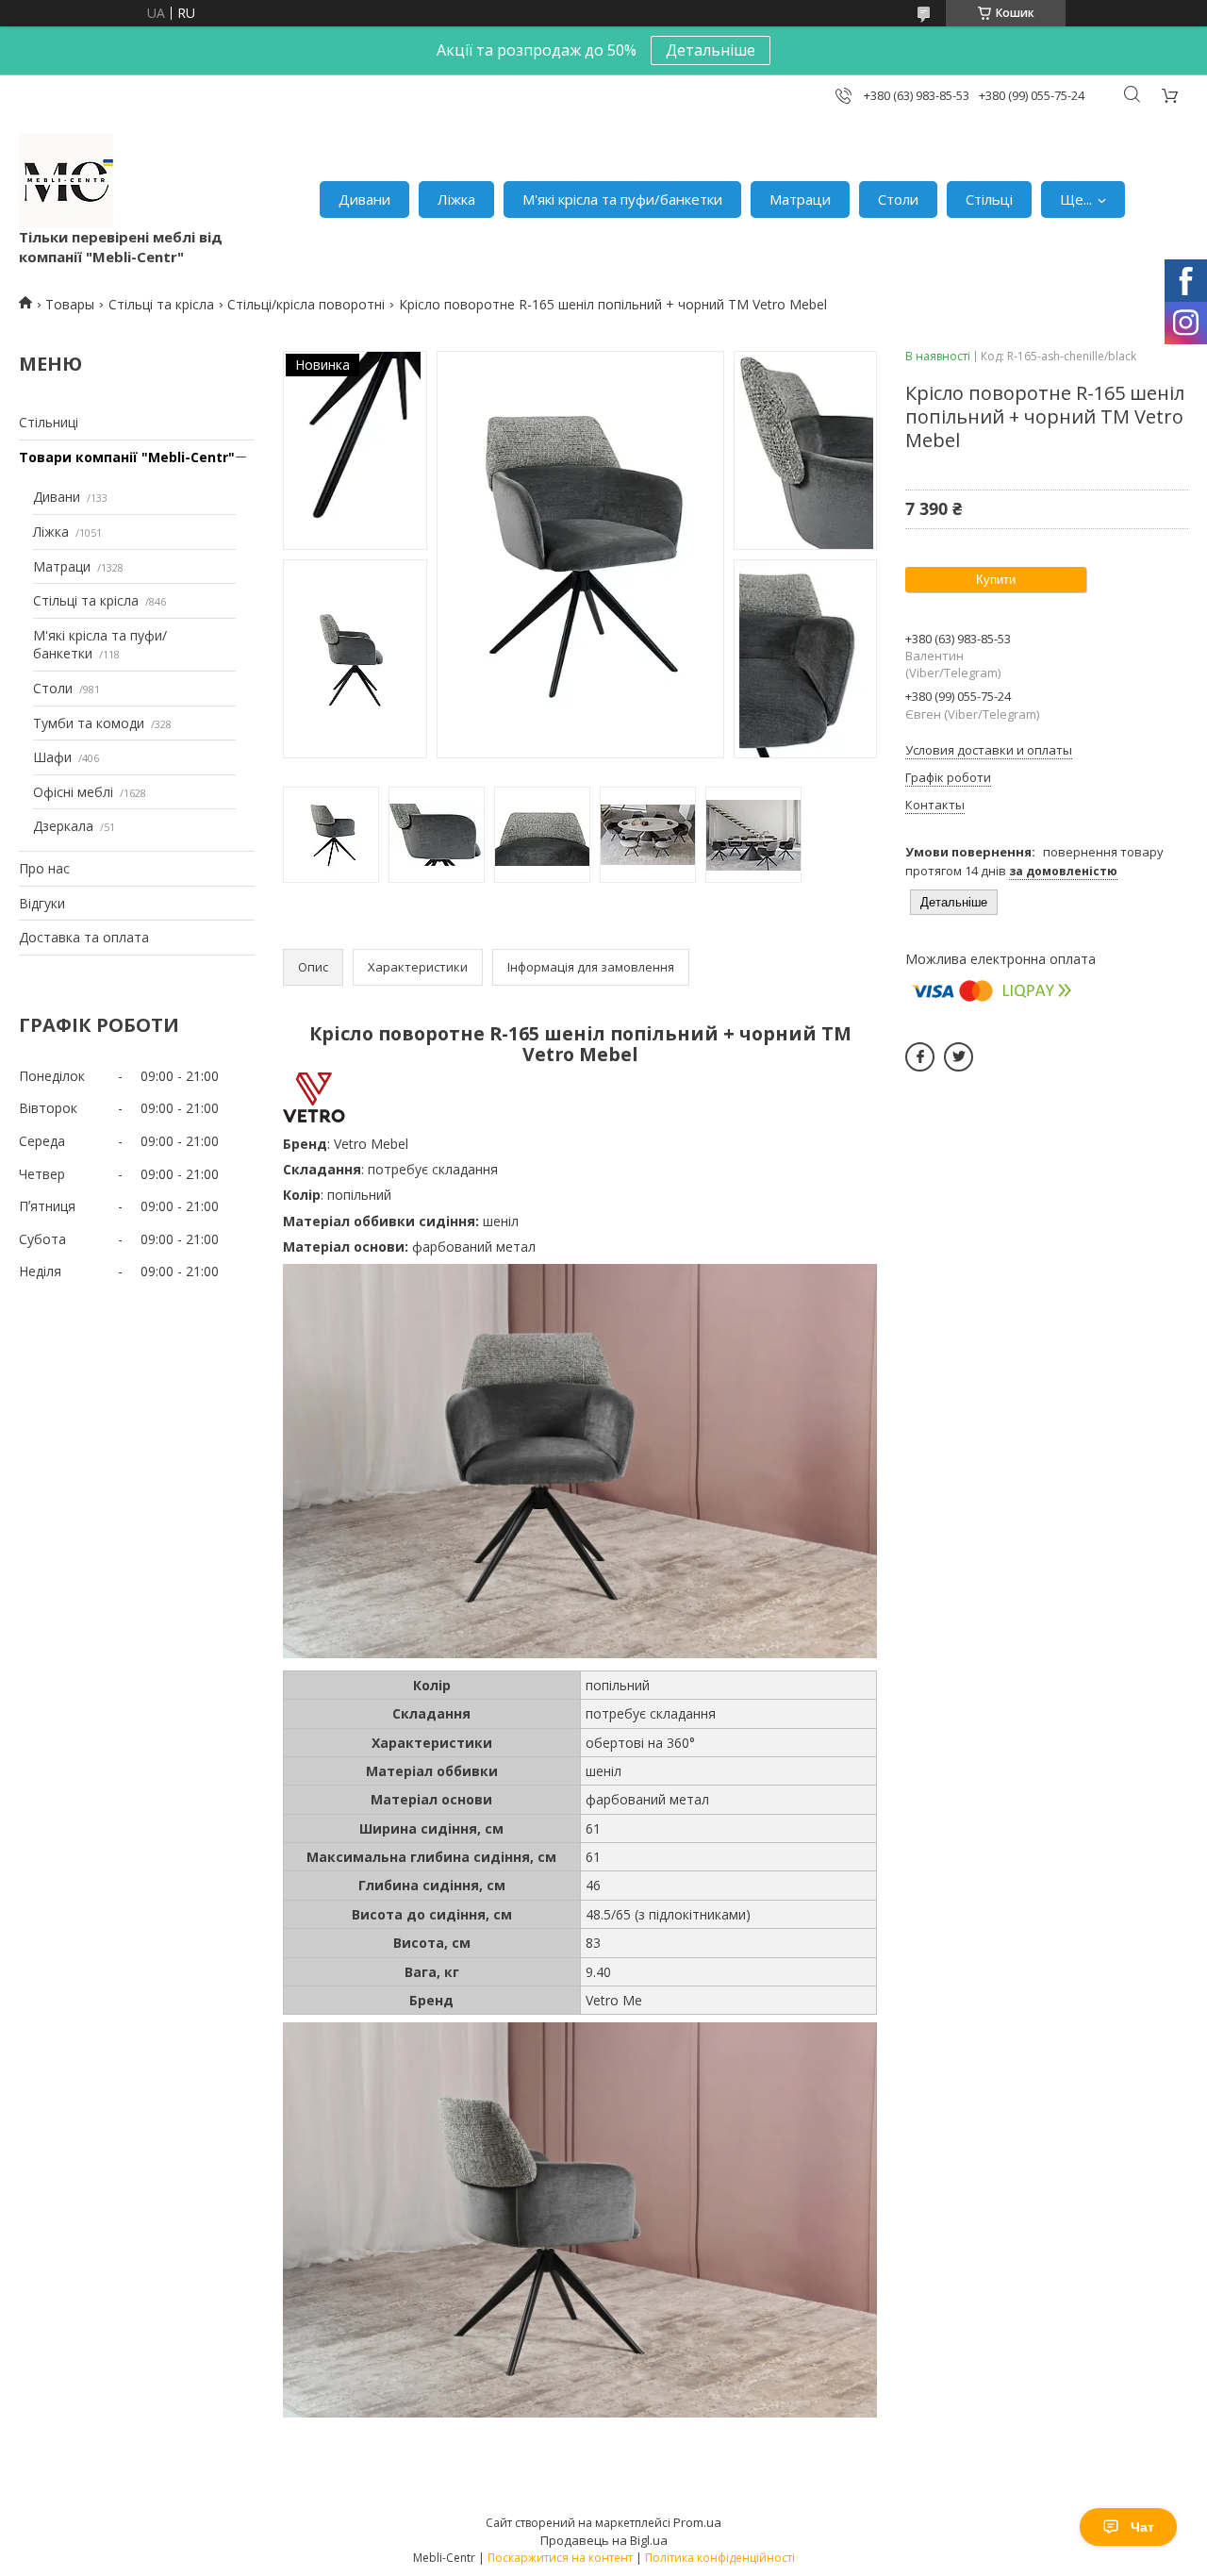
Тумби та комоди (89, 723)
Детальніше (711, 50)
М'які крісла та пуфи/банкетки (622, 199)
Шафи (52, 757)
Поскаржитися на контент (560, 2558)
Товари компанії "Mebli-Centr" (127, 457)
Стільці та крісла (161, 304)
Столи (898, 199)
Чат (1142, 2527)
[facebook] (920, 1057)
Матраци (800, 199)
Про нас (44, 868)
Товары (70, 304)
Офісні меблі (73, 792)
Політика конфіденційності (720, 2558)
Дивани (364, 199)
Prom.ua (697, 2522)
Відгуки (42, 903)
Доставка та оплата (84, 937)
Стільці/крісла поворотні (306, 304)
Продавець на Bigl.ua (604, 2540)
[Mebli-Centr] (66, 180)
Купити (996, 580)
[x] (959, 1057)
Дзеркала (63, 826)
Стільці (989, 199)
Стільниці (49, 422)
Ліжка (456, 199)
